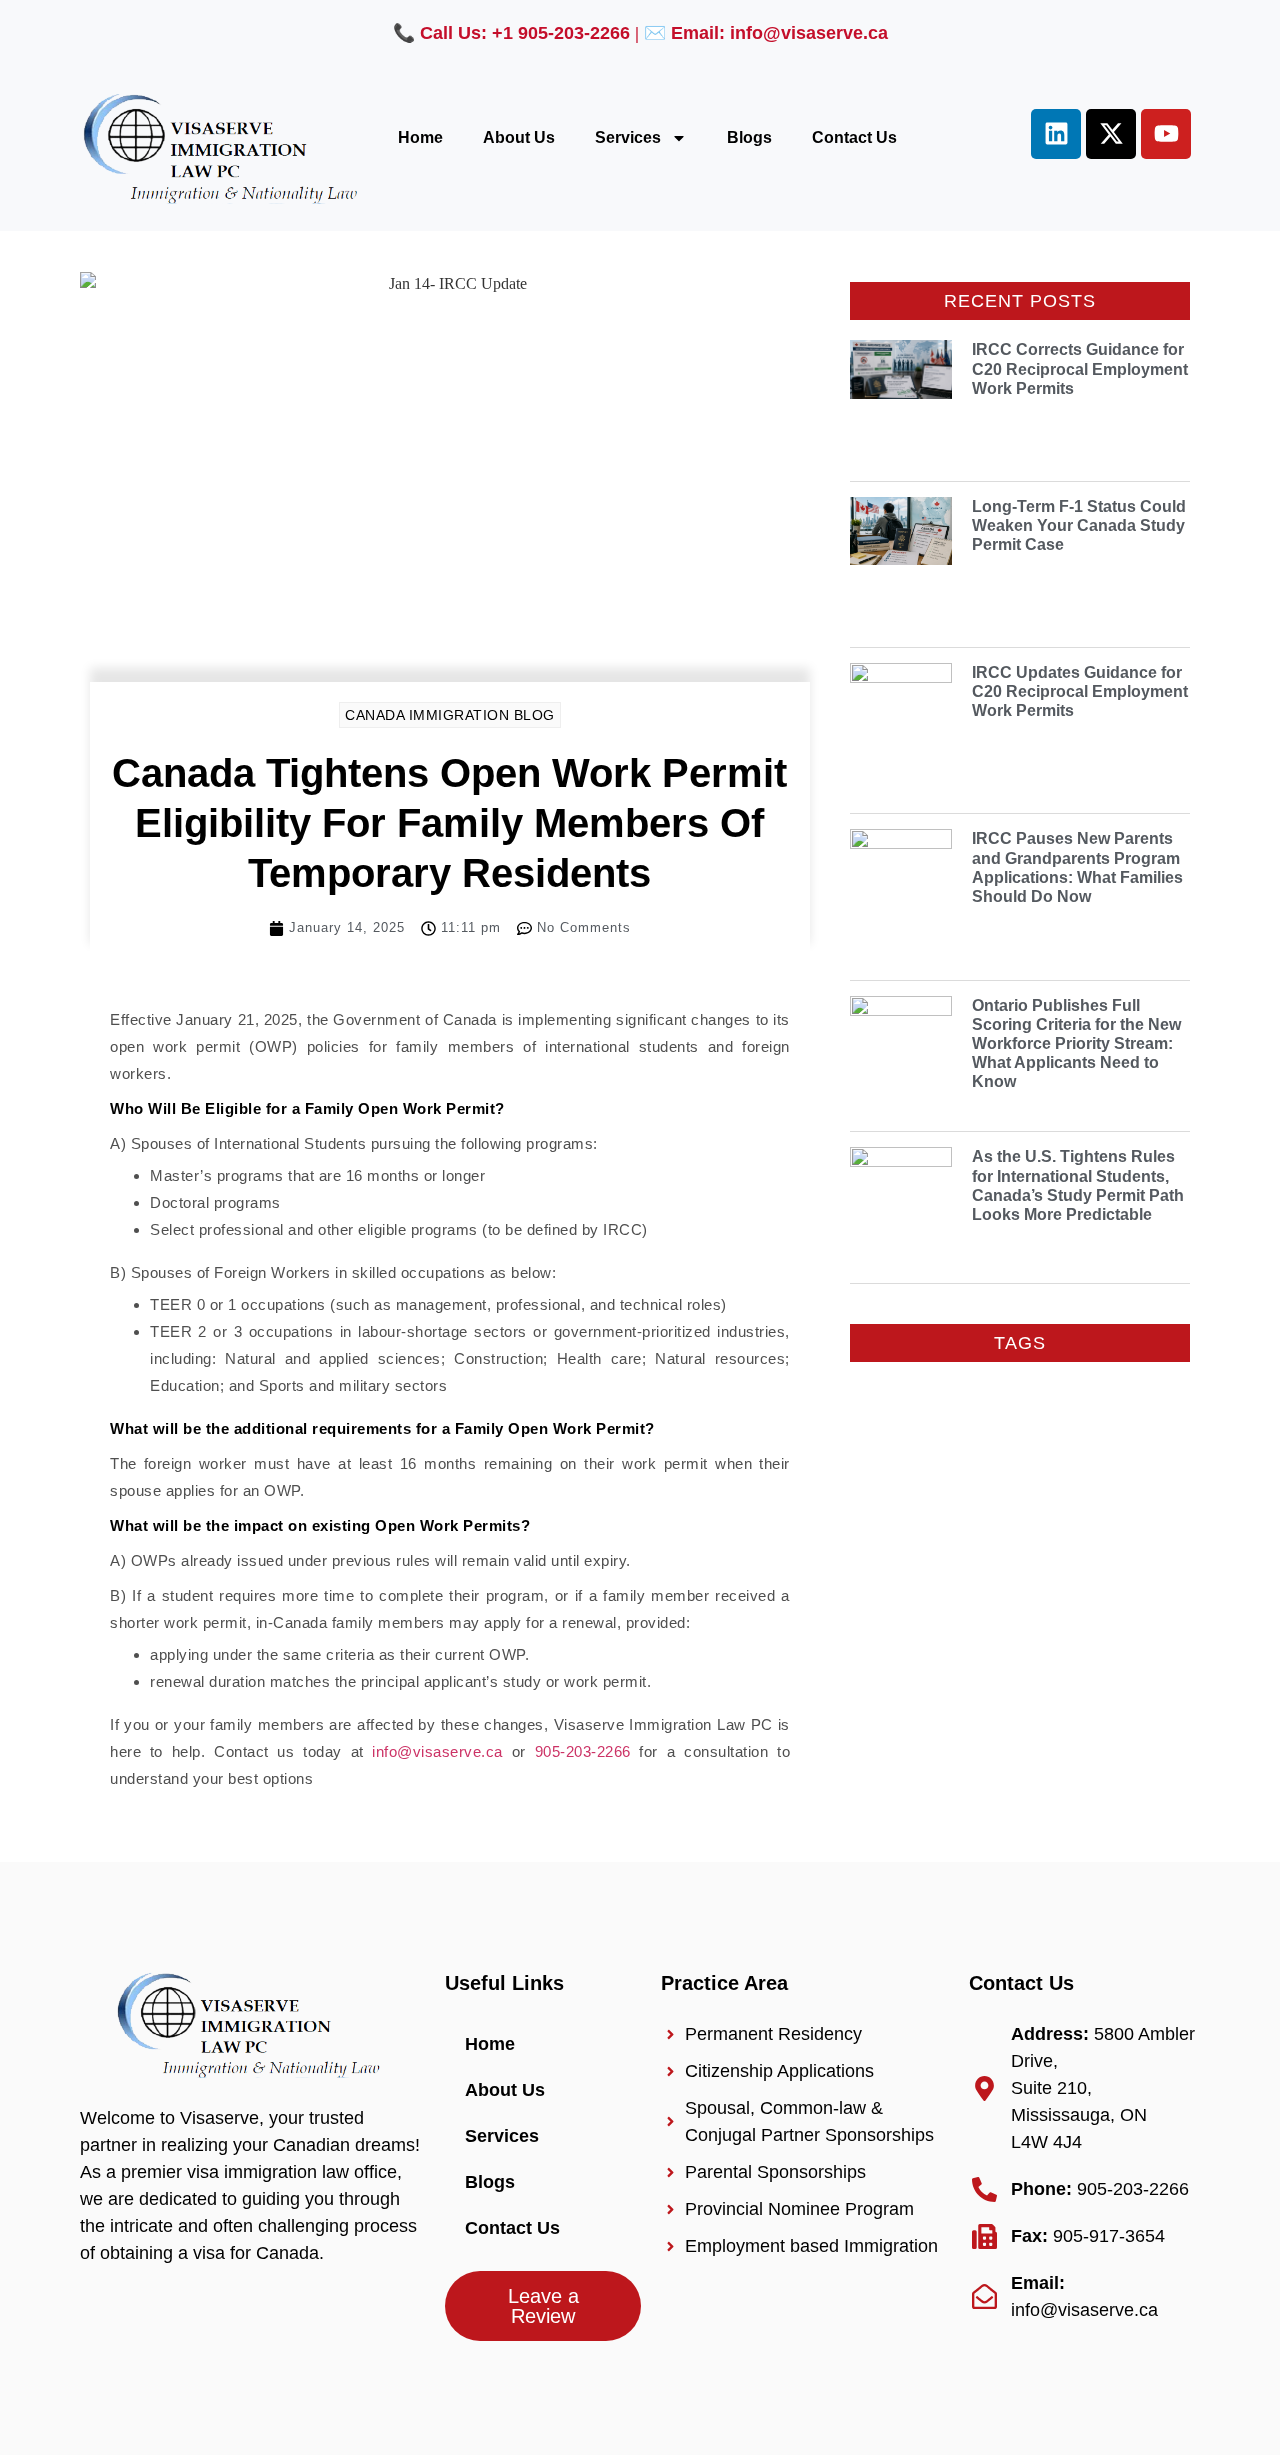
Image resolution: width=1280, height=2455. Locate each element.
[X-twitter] (1111, 134)
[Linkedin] (1056, 134)
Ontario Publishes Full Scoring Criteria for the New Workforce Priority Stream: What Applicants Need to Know (1076, 1044)
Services (628, 137)
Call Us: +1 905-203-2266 (525, 33)
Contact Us (854, 137)
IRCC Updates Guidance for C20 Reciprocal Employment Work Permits (1080, 691)
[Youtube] (1166, 134)
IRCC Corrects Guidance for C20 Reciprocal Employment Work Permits (1080, 368)
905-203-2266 (583, 1751)
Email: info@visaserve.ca (779, 33)
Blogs (749, 137)
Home (420, 137)
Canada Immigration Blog (450, 715)
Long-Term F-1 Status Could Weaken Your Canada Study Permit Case (1079, 525)
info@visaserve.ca (437, 1751)
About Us (519, 137)
